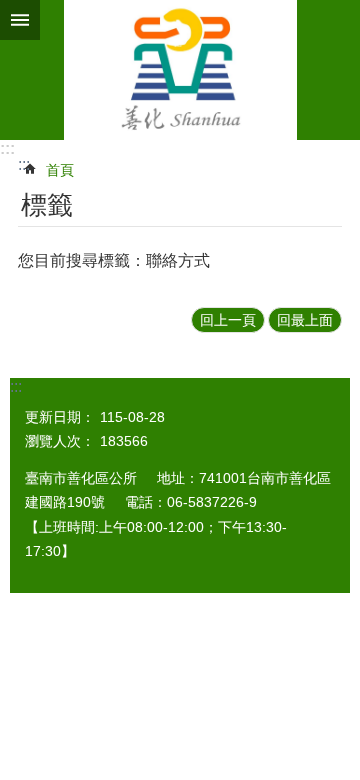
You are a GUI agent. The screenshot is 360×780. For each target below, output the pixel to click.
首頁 (60, 170)
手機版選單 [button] (20, 20)
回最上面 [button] (305, 320)
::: (7, 148)
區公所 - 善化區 (180, 70)
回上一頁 (228, 320)
